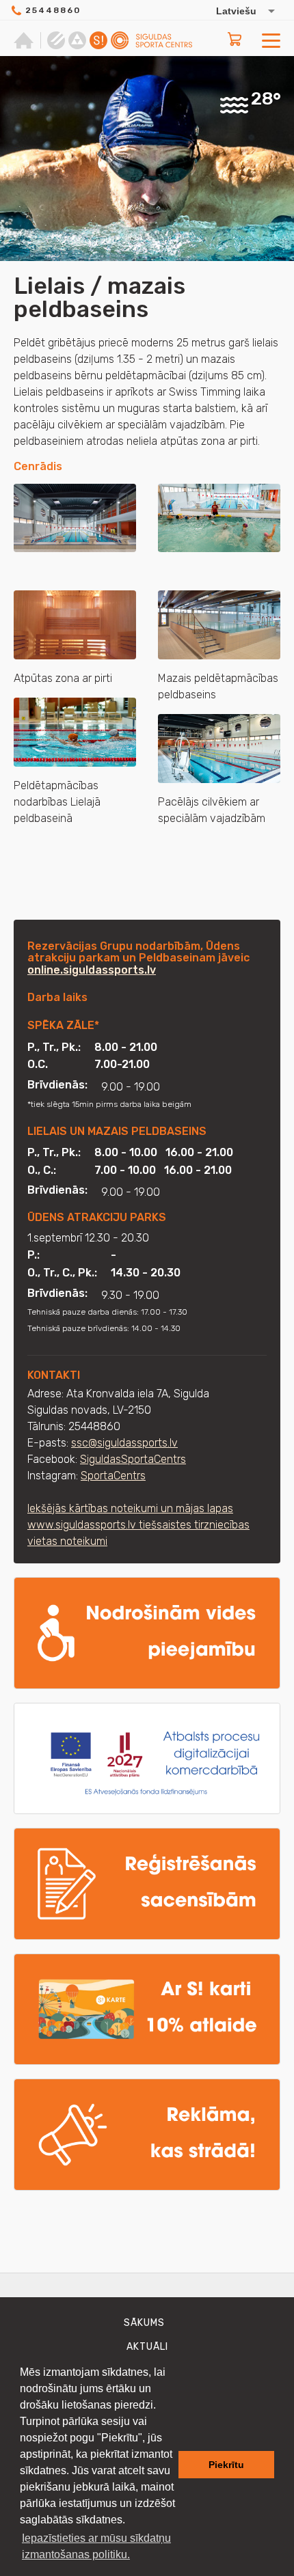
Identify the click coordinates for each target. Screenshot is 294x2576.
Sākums (144, 2323)
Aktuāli (147, 2347)
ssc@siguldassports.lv (124, 1443)
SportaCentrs (113, 1476)
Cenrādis (38, 466)
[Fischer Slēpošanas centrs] (77, 40)
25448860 (53, 10)
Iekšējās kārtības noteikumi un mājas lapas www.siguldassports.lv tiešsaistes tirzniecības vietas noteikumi (138, 1525)
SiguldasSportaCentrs (133, 1459)
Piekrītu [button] (226, 2465)
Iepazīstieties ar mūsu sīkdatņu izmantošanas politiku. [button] (96, 2546)
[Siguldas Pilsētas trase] (56, 40)
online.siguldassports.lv (92, 970)
